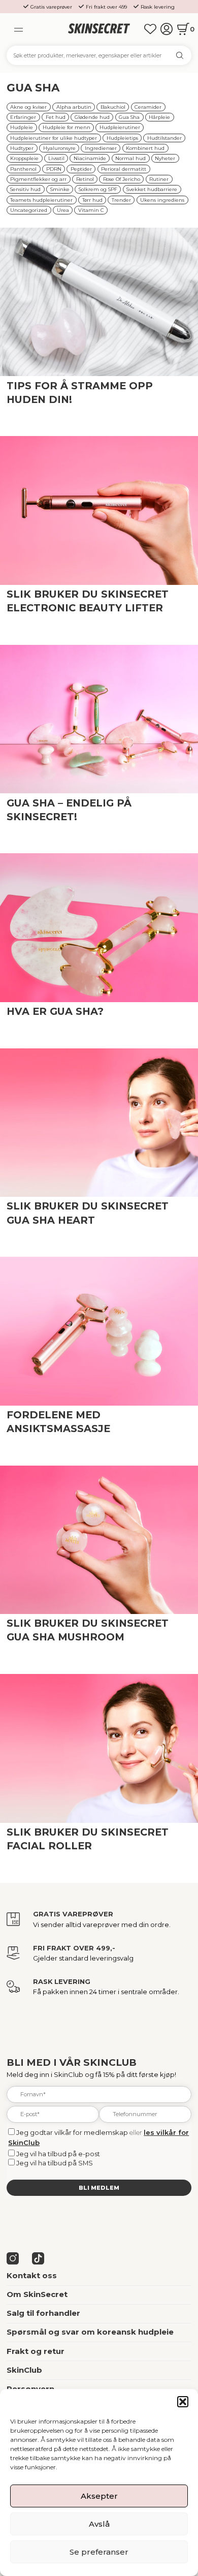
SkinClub (24, 2370)
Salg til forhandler (43, 2313)
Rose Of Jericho (122, 179)
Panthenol (23, 169)
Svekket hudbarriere (152, 189)
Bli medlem (99, 2188)
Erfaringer (23, 117)
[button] (183, 2402)
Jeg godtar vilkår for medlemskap (72, 2132)
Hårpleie (159, 117)
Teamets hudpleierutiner (41, 200)
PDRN (54, 169)
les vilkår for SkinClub (67, 408)
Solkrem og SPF (98, 189)
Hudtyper (22, 148)
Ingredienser (101, 148)
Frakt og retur (36, 2351)
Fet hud (56, 117)
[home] (99, 29)
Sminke (60, 189)
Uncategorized (29, 210)
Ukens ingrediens (162, 200)
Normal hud (130, 158)
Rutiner (159, 179)
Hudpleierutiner (120, 127)
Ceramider (148, 107)
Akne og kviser (28, 107)
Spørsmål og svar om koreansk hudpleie (90, 2332)
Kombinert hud (145, 148)
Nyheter (165, 158)
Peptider (81, 169)
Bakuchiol (113, 107)
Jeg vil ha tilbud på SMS (55, 2163)
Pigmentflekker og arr (38, 179)
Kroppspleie (24, 158)
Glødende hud (92, 117)
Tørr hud (92, 200)
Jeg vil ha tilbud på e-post (58, 2154)
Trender (121, 200)
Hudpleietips (122, 138)
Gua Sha (129, 117)
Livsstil (56, 158)
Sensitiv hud (25, 189)
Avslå (99, 2524)
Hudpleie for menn (67, 127)
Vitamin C (91, 210)
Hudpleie (22, 127)
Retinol (85, 179)
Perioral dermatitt (124, 169)
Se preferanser (99, 2552)
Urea (63, 210)
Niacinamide (90, 158)
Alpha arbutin (74, 107)
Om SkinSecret (37, 2294)
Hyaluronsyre (59, 148)
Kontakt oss (32, 2276)
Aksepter (99, 2496)
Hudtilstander (164, 138)
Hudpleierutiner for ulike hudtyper (54, 138)
